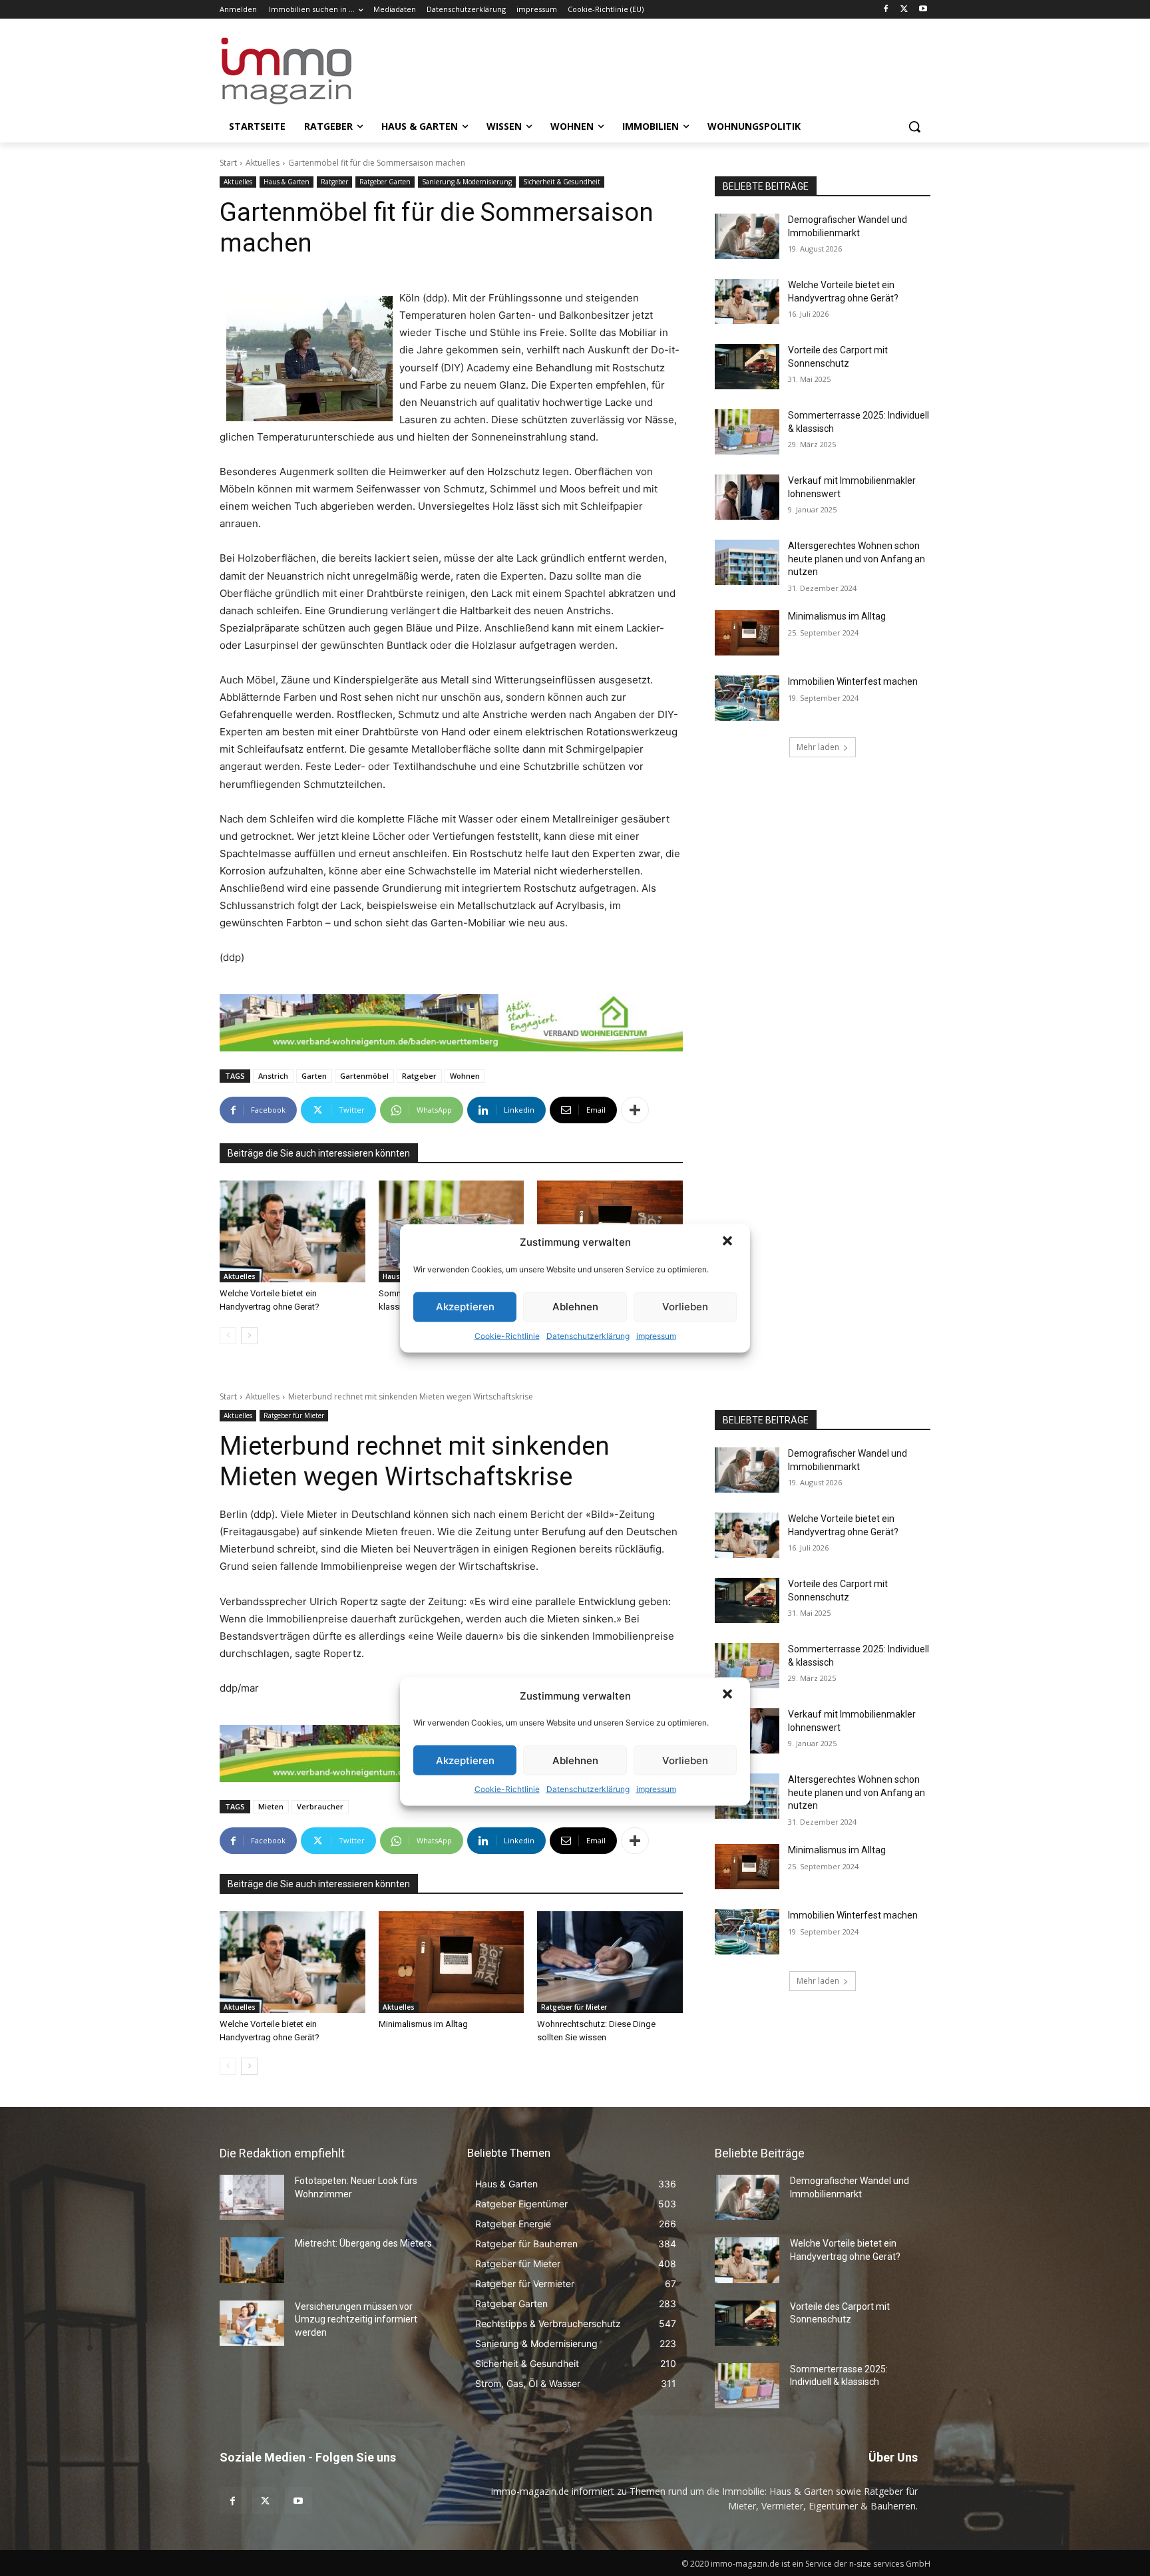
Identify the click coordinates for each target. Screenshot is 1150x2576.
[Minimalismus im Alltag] (747, 633)
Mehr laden (818, 747)
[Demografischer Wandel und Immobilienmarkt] (747, 236)
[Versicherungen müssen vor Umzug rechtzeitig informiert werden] (252, 2323)
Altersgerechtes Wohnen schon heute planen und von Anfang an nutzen (857, 559)
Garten (314, 1076)
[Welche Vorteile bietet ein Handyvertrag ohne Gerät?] (292, 1231)
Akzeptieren (465, 1307)
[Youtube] (923, 10)
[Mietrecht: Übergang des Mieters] (252, 2260)
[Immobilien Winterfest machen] (747, 698)
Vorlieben (685, 1307)
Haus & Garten (287, 182)
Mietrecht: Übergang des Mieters (363, 2243)
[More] (635, 1110)
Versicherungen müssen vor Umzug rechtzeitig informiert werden (356, 2319)
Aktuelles (263, 163)
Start (228, 163)
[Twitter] (904, 10)
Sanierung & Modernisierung (467, 182)
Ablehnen (575, 1307)
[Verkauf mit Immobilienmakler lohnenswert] (747, 497)
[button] (729, 1242)
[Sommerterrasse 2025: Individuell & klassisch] (747, 432)
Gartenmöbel (364, 1076)
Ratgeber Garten (385, 182)
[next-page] (249, 1336)
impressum (656, 1335)
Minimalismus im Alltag (839, 616)
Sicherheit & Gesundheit (562, 182)
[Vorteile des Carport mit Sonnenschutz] (747, 367)
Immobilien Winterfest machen (853, 681)
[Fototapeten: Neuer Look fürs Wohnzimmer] (252, 2197)
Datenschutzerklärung (588, 1335)
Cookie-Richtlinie (507, 1335)
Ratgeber (334, 182)
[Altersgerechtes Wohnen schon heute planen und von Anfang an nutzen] (747, 562)
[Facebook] (886, 10)
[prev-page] (228, 1336)
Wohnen (465, 1076)
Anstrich (273, 1076)
